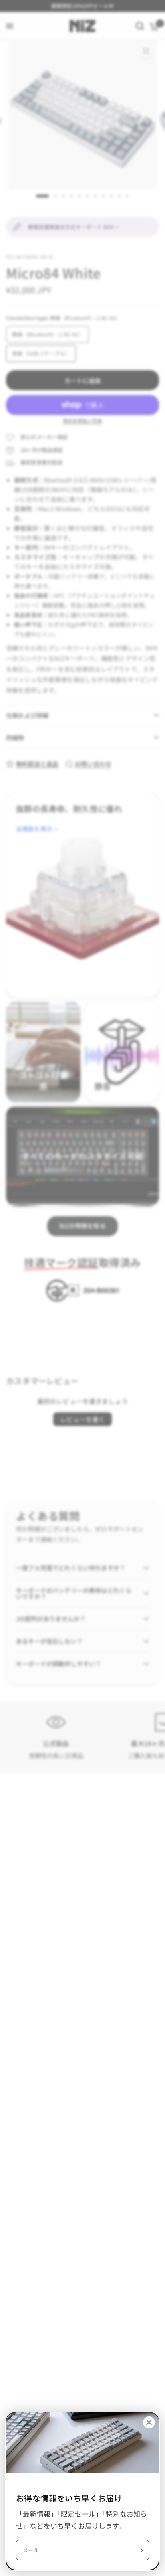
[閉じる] (149, 2422)
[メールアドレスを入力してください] (140, 2550)
